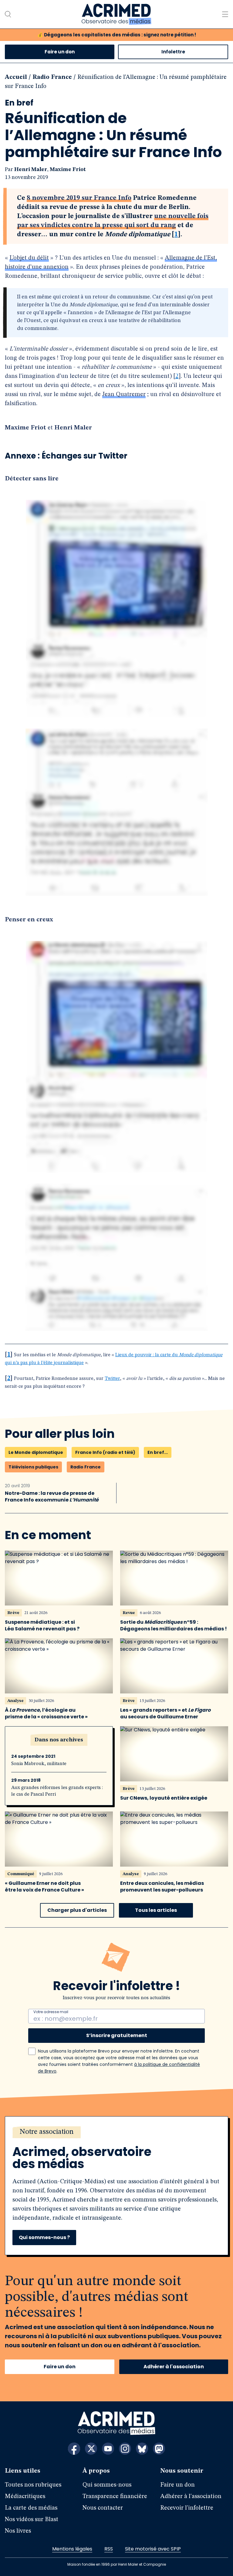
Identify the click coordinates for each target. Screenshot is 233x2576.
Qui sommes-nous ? (44, 2237)
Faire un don (60, 52)
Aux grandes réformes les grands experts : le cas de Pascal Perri (57, 1791)
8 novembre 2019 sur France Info (79, 198)
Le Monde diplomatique (36, 1452)
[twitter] (91, 2449)
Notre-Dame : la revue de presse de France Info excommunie (52, 1497)
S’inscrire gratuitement (117, 2035)
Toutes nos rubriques (33, 2485)
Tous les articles (156, 1910)
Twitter (112, 1379)
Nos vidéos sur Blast (32, 2520)
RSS (109, 2549)
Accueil (16, 77)
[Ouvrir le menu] (225, 14)
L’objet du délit (29, 258)
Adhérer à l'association (174, 2367)
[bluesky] (142, 2449)
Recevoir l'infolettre (187, 2508)
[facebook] (74, 2449)
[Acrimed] (116, 14)
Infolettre (173, 52)
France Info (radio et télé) (105, 1452)
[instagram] (125, 2449)
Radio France (52, 77)
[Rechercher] (8, 14)
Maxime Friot (68, 170)
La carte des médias (31, 2508)
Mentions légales (72, 2549)
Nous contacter (103, 2508)
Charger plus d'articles (77, 1910)
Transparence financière (115, 2497)
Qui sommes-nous (107, 2485)
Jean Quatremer (124, 395)
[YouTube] (108, 2449)
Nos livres (18, 2531)
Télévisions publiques (33, 1467)
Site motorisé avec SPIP (153, 2549)
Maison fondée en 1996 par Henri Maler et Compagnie (117, 2564)
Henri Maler (31, 170)
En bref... (158, 1452)
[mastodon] (159, 2449)
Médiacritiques (25, 2497)
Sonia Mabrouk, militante (39, 1764)
